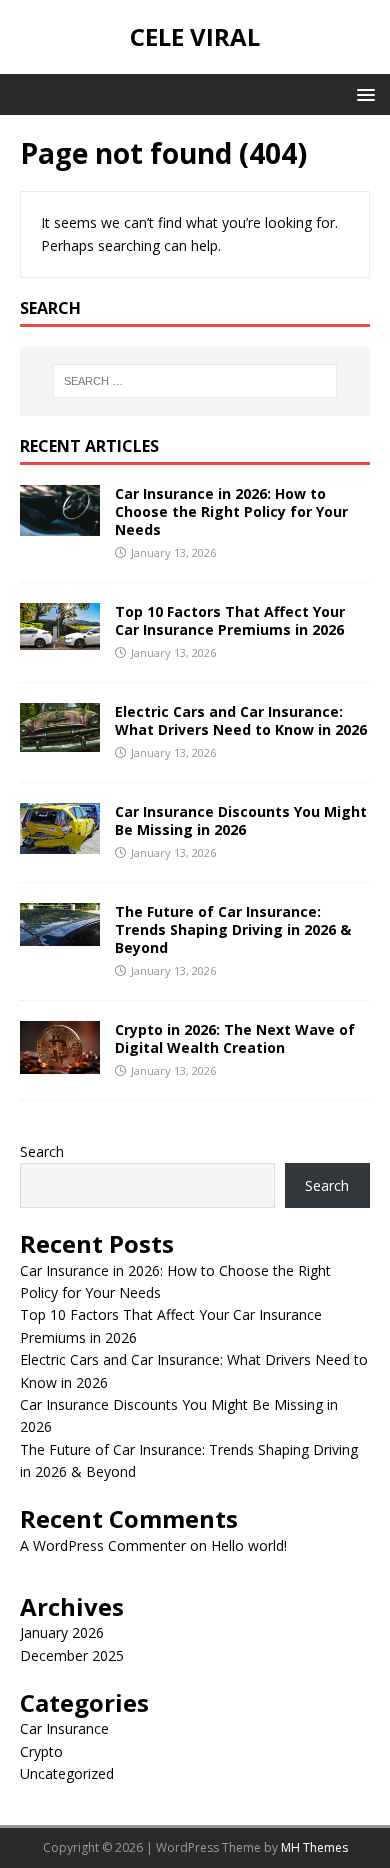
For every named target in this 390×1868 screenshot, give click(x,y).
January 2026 (62, 1632)
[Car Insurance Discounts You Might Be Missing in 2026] (60, 842)
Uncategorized (67, 1773)
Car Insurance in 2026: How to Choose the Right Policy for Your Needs (231, 511)
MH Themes (314, 1847)
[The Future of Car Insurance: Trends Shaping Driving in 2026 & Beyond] (60, 934)
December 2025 (72, 1655)
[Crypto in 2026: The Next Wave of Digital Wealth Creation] (60, 1061)
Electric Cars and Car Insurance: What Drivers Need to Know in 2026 (241, 720)
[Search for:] (195, 381)
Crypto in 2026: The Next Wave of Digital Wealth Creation (235, 1038)
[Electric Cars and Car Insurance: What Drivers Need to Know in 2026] (60, 740)
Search (42, 1151)
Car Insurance (64, 1728)
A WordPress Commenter (103, 1545)
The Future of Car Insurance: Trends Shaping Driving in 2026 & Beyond (233, 929)
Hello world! (249, 1545)
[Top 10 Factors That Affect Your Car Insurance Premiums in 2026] (60, 637)
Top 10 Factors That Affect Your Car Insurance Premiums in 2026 (230, 620)
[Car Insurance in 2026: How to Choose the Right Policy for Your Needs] (60, 524)
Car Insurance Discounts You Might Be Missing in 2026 (241, 820)
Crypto (41, 1751)
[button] (362, 93)
